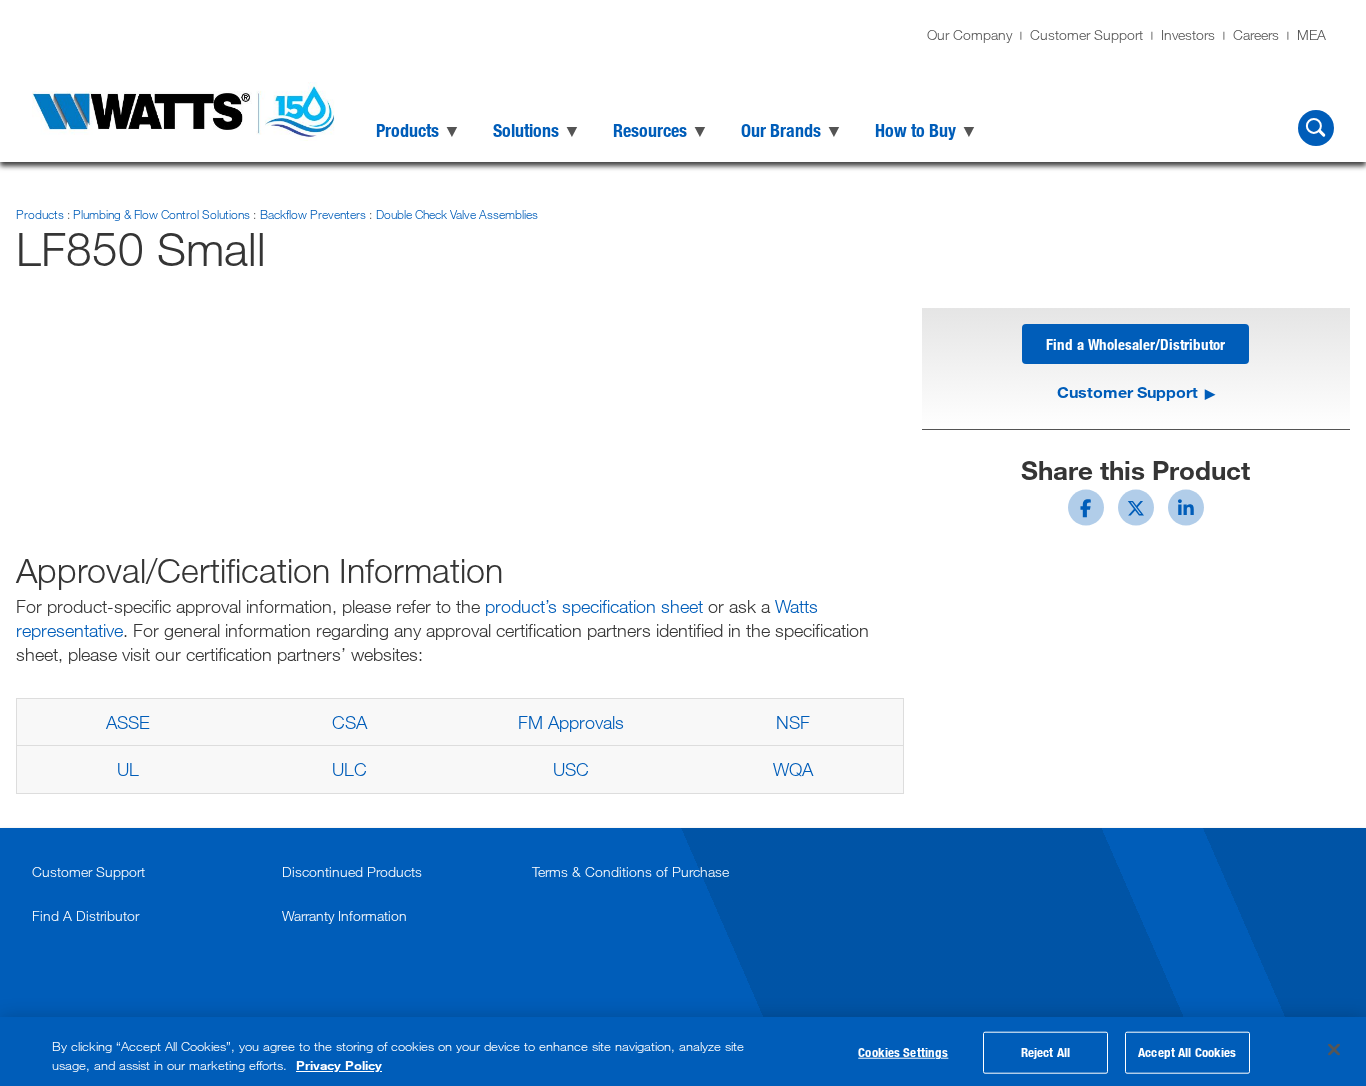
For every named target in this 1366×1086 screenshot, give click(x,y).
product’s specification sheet (594, 606)
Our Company (969, 34)
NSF (793, 722)
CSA (349, 722)
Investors (1188, 34)
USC (571, 769)
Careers (1256, 34)
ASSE (128, 722)
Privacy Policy (339, 1065)
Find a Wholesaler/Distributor (1135, 344)
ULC (349, 769)
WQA (793, 769)
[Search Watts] (1316, 128)
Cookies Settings (903, 1052)
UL (128, 769)
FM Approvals (571, 722)
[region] (683, 1051)
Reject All (1045, 1052)
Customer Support (1086, 34)
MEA (1311, 34)
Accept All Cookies (1187, 1052)
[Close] (1334, 1050)
